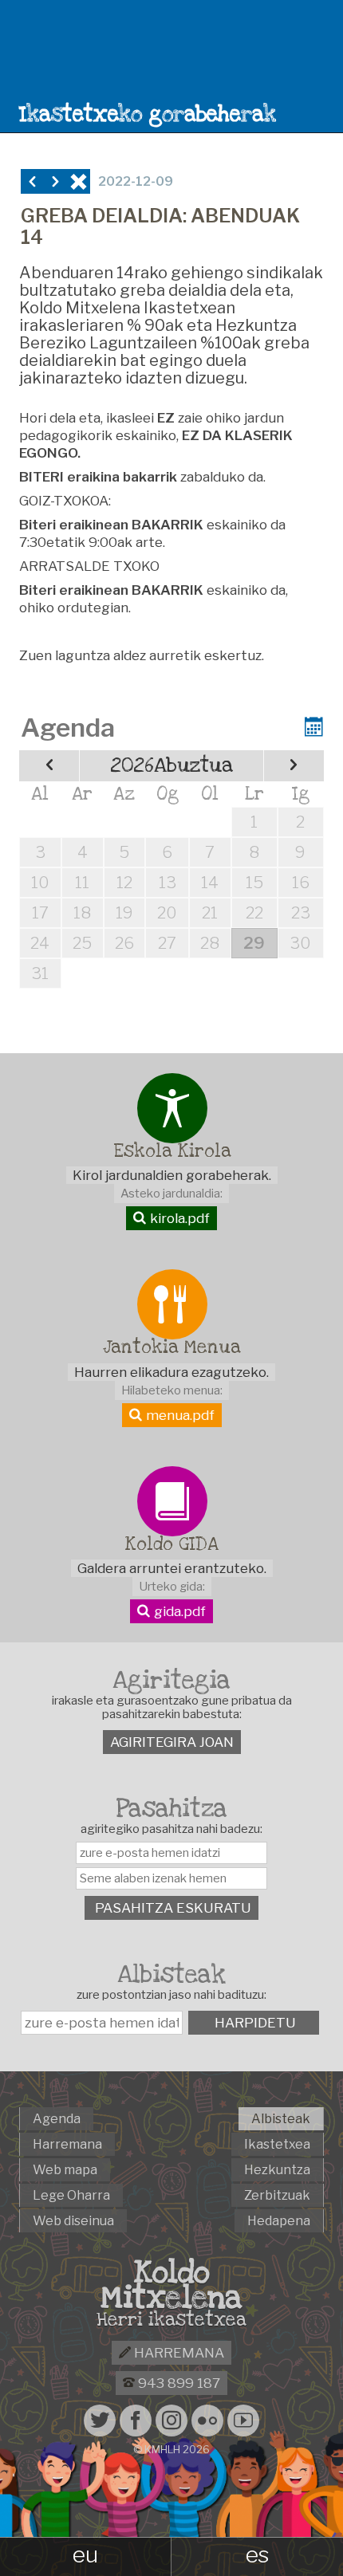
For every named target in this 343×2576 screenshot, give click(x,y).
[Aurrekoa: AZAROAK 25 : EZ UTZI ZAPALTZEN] (32, 181)
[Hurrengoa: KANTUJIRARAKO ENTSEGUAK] (55, 181)
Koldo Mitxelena (171, 2285)
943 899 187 (177, 2383)
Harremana (177, 2353)
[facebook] (136, 2421)
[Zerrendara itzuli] (79, 181)
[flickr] (207, 2421)
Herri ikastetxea (171, 2320)
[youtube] (243, 2421)
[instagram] (171, 2421)
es (257, 2554)
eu (85, 2554)
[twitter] (100, 2421)
